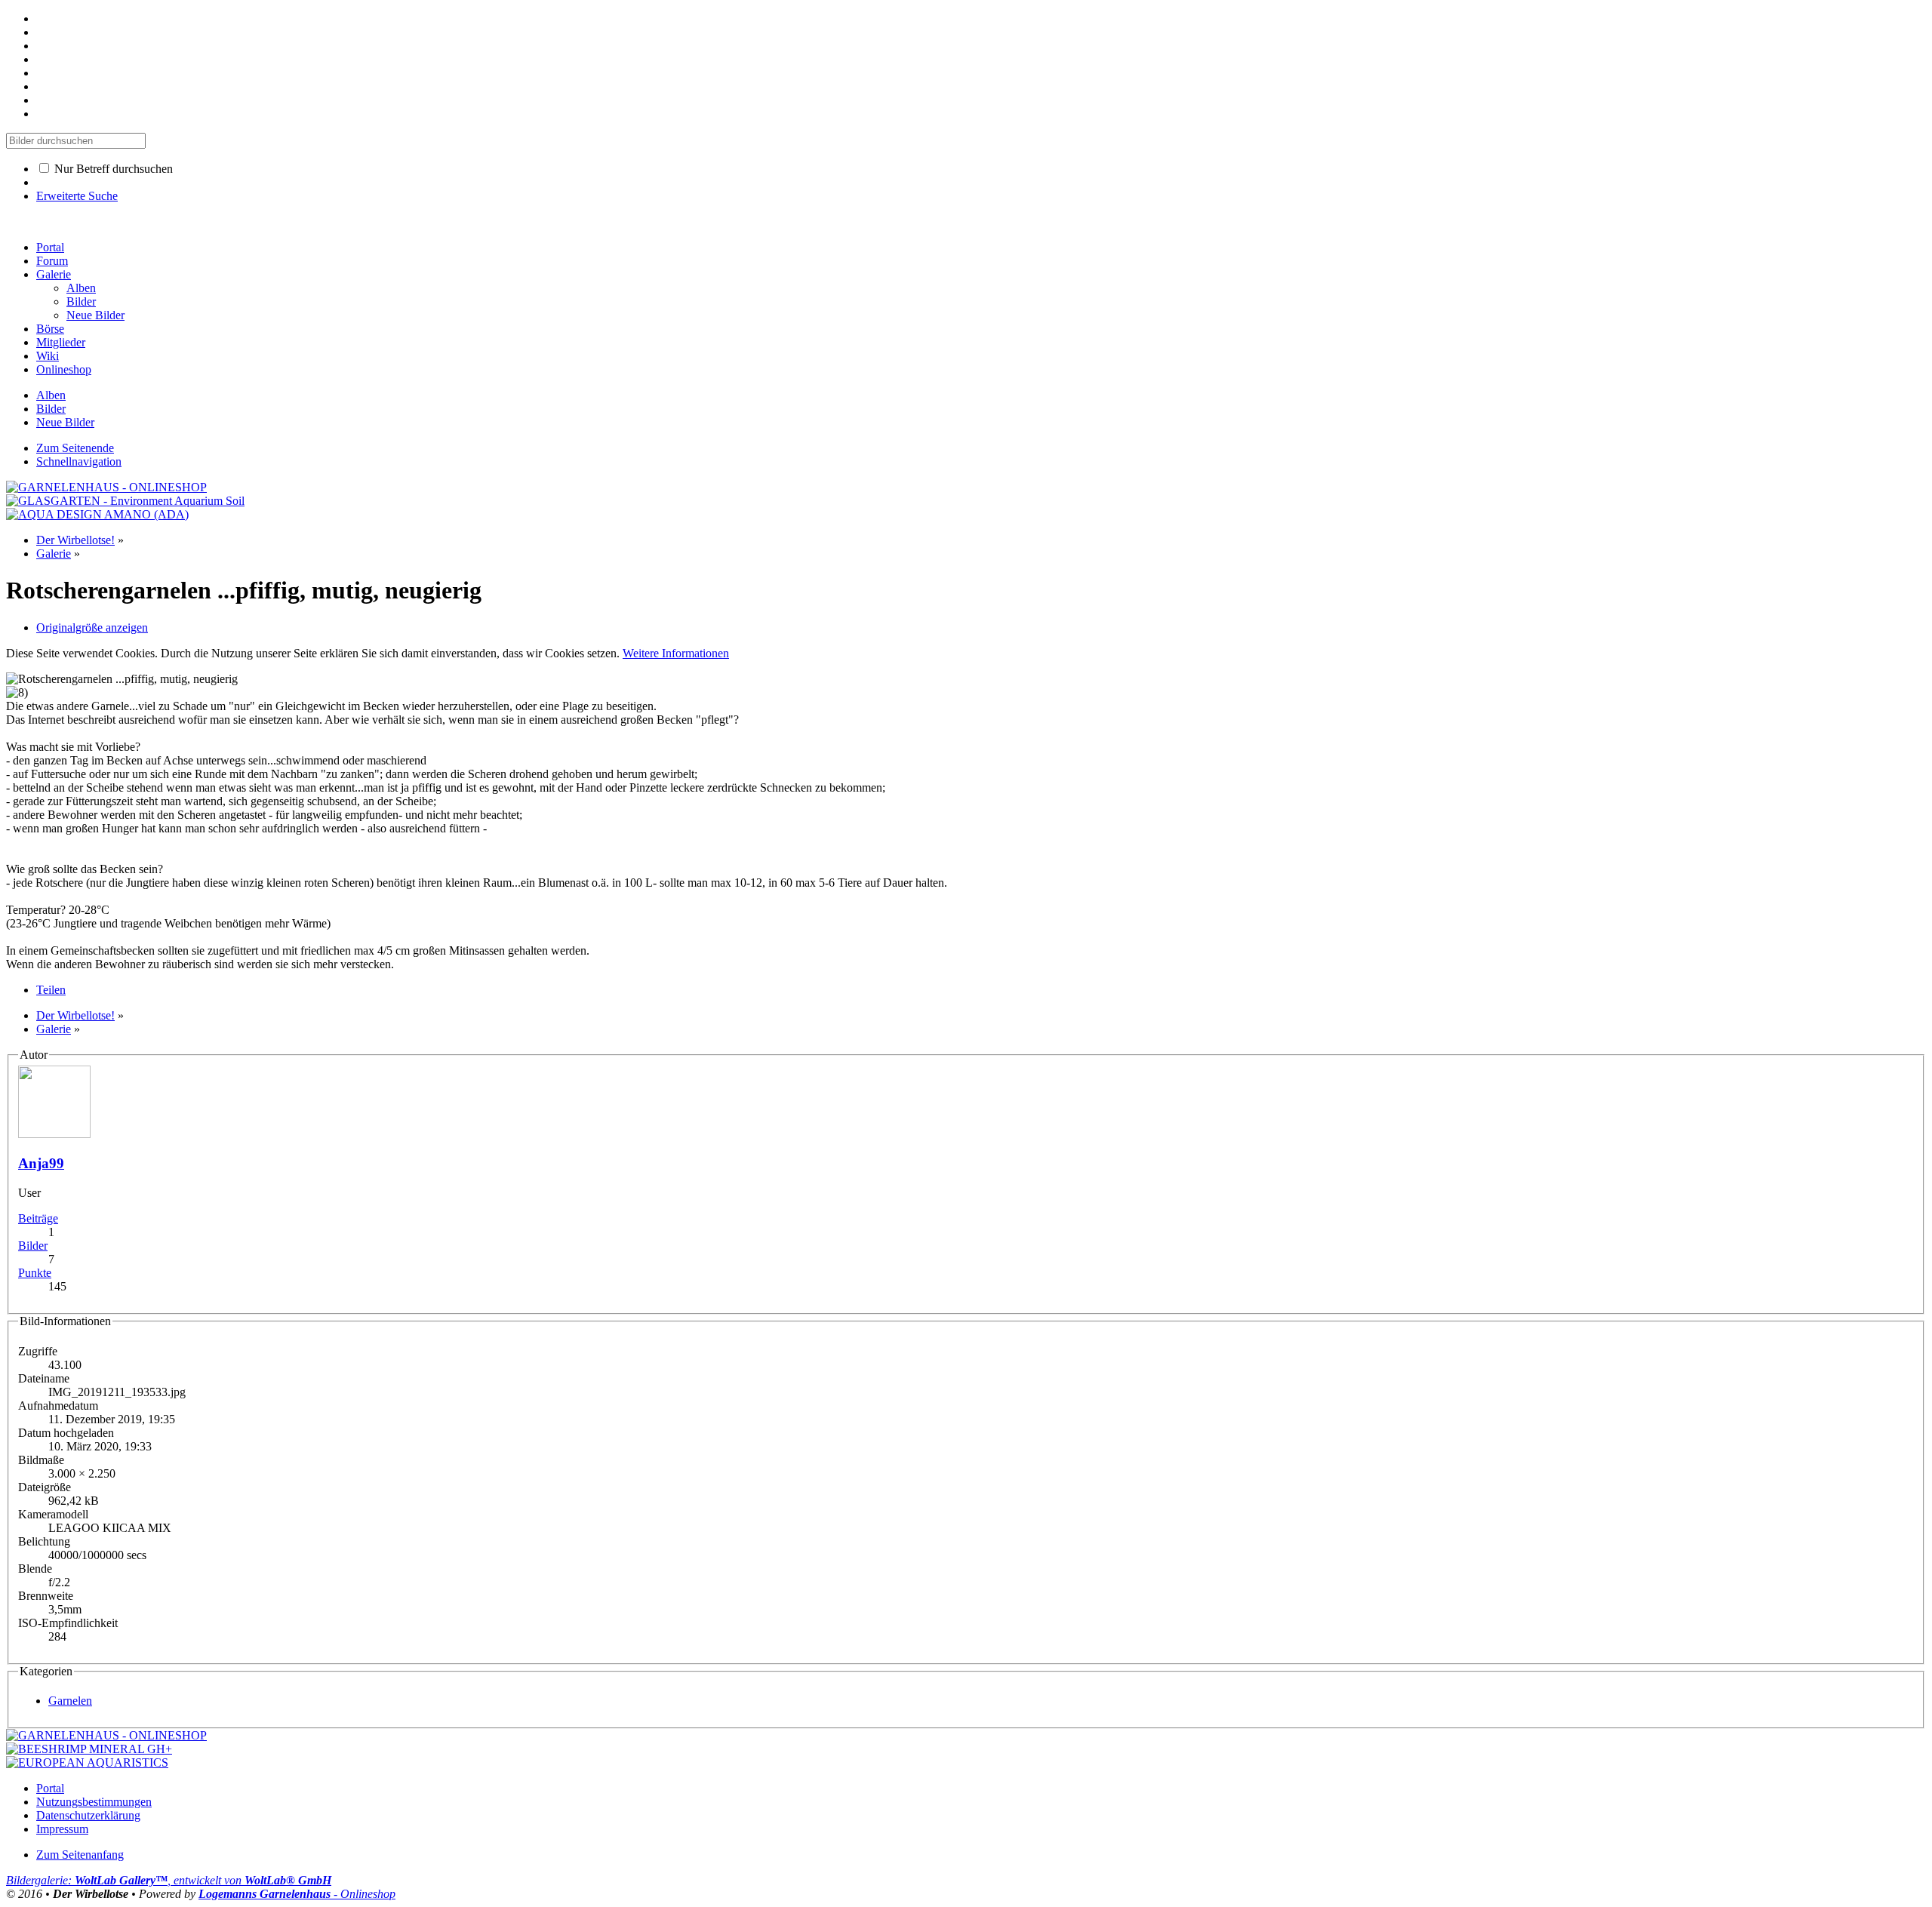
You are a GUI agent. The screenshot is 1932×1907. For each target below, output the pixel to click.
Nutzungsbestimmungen (94, 1802)
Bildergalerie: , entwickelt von (169, 1880)
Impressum (62, 1829)
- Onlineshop (297, 1894)
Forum (52, 261)
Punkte (35, 1273)
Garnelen (70, 1701)
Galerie (54, 274)
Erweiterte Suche (77, 196)
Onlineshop (64, 369)
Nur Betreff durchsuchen (112, 169)
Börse (50, 329)
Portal (50, 247)
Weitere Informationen (676, 653)
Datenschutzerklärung (88, 1815)
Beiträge (38, 1218)
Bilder (33, 1246)
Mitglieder (61, 342)
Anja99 (41, 1163)
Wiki (48, 356)
